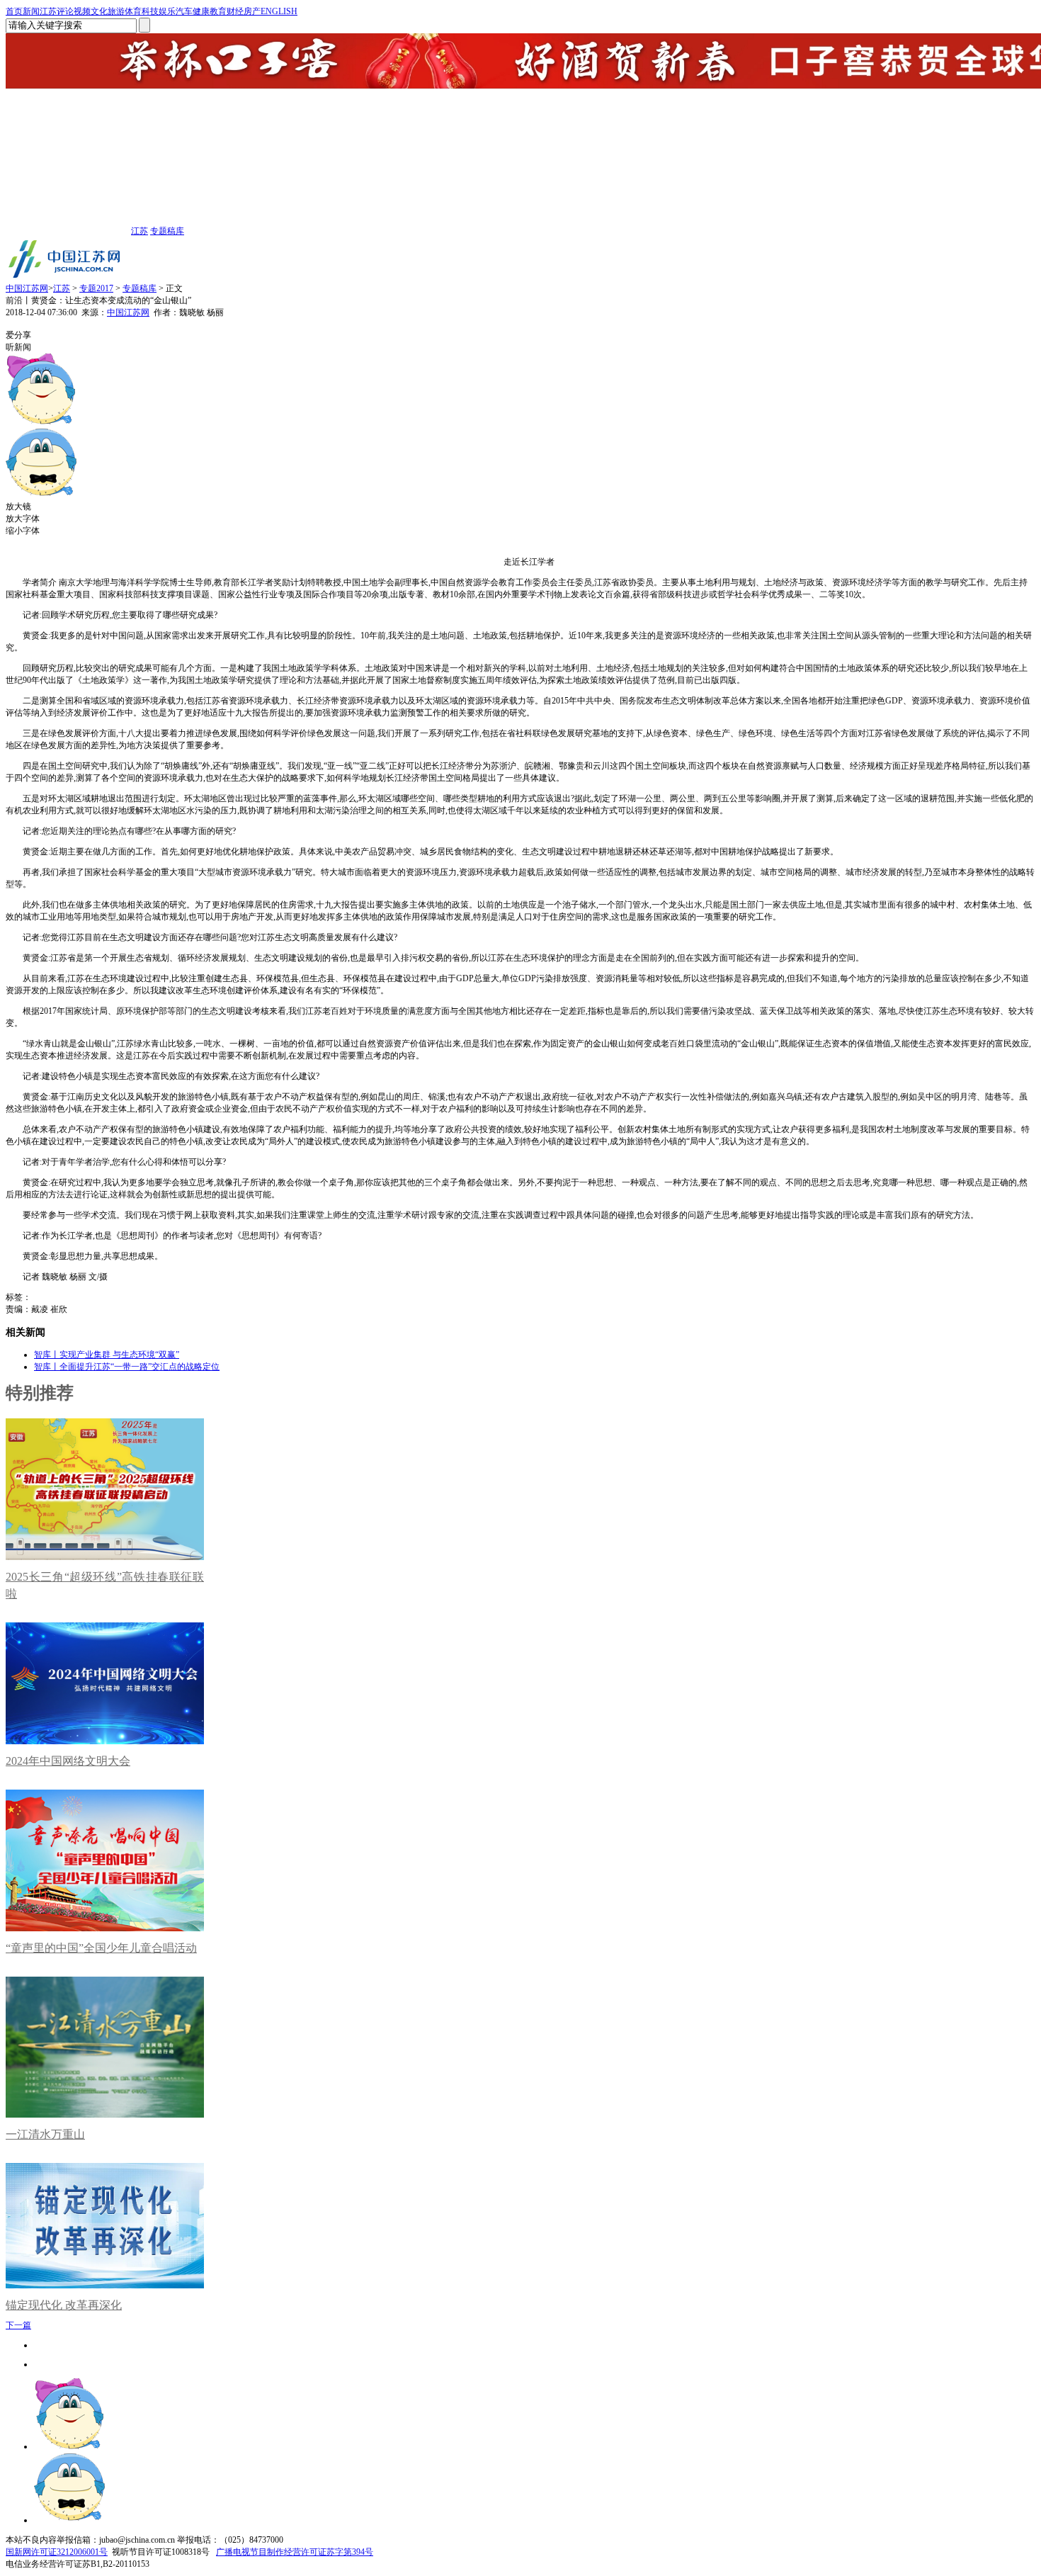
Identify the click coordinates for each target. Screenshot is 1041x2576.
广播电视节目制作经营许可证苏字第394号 (295, 2552)
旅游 (116, 11)
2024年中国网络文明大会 (68, 1761)
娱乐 (167, 11)
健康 (201, 11)
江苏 (48, 11)
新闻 (31, 11)
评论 (65, 11)
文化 (99, 11)
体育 (133, 11)
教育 (218, 11)
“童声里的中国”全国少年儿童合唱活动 (101, 1948)
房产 (252, 11)
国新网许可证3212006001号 (57, 2552)
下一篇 (18, 2325)
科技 (150, 11)
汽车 (184, 11)
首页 (14, 11)
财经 (235, 11)
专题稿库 (167, 231)
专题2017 (96, 288)
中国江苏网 (27, 288)
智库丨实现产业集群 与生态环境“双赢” (107, 1355)
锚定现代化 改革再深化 (64, 2305)
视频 (82, 11)
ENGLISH (279, 11)
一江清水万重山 (45, 2134)
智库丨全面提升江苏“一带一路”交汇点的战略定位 (127, 1367)
